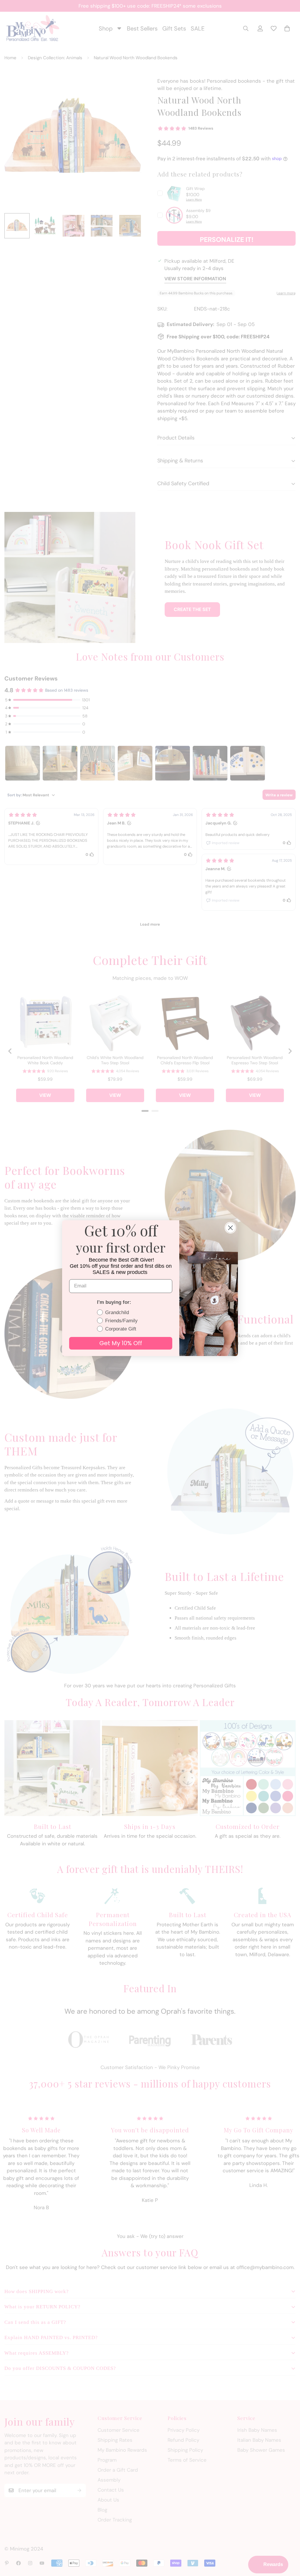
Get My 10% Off (121, 1343)
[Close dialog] (230, 1228)
